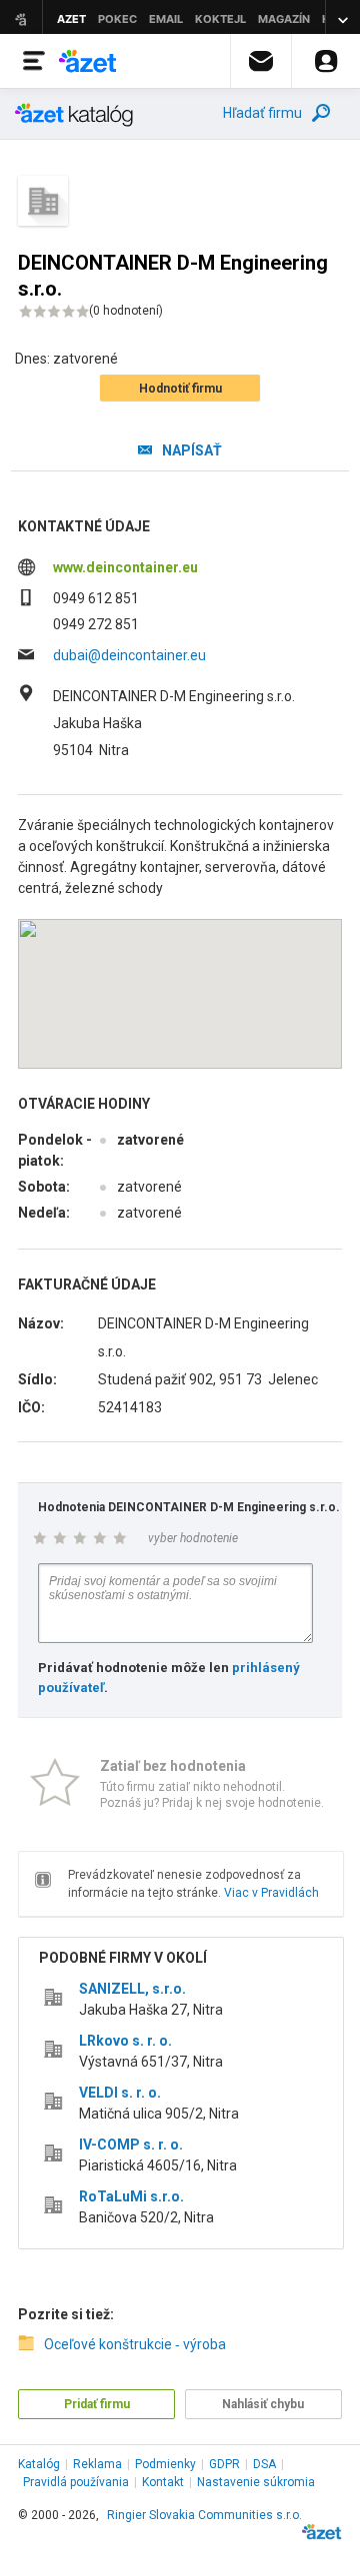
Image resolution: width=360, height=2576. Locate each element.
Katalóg (39, 2464)
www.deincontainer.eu (125, 567)
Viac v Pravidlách (271, 1893)
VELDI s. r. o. (120, 2093)
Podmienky (165, 2464)
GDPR (224, 2464)
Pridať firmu (97, 2404)
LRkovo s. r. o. (125, 2041)
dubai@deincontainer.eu (129, 655)
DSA (264, 2464)
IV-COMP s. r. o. (131, 2145)
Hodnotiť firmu (180, 389)
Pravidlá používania (76, 2482)
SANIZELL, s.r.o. (132, 1989)
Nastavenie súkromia (256, 2482)
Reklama (97, 2464)
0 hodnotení (126, 311)
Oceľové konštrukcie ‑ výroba (135, 2344)
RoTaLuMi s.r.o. (131, 2196)
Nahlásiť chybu (263, 2404)
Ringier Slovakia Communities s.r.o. (204, 2515)
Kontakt (163, 2482)
